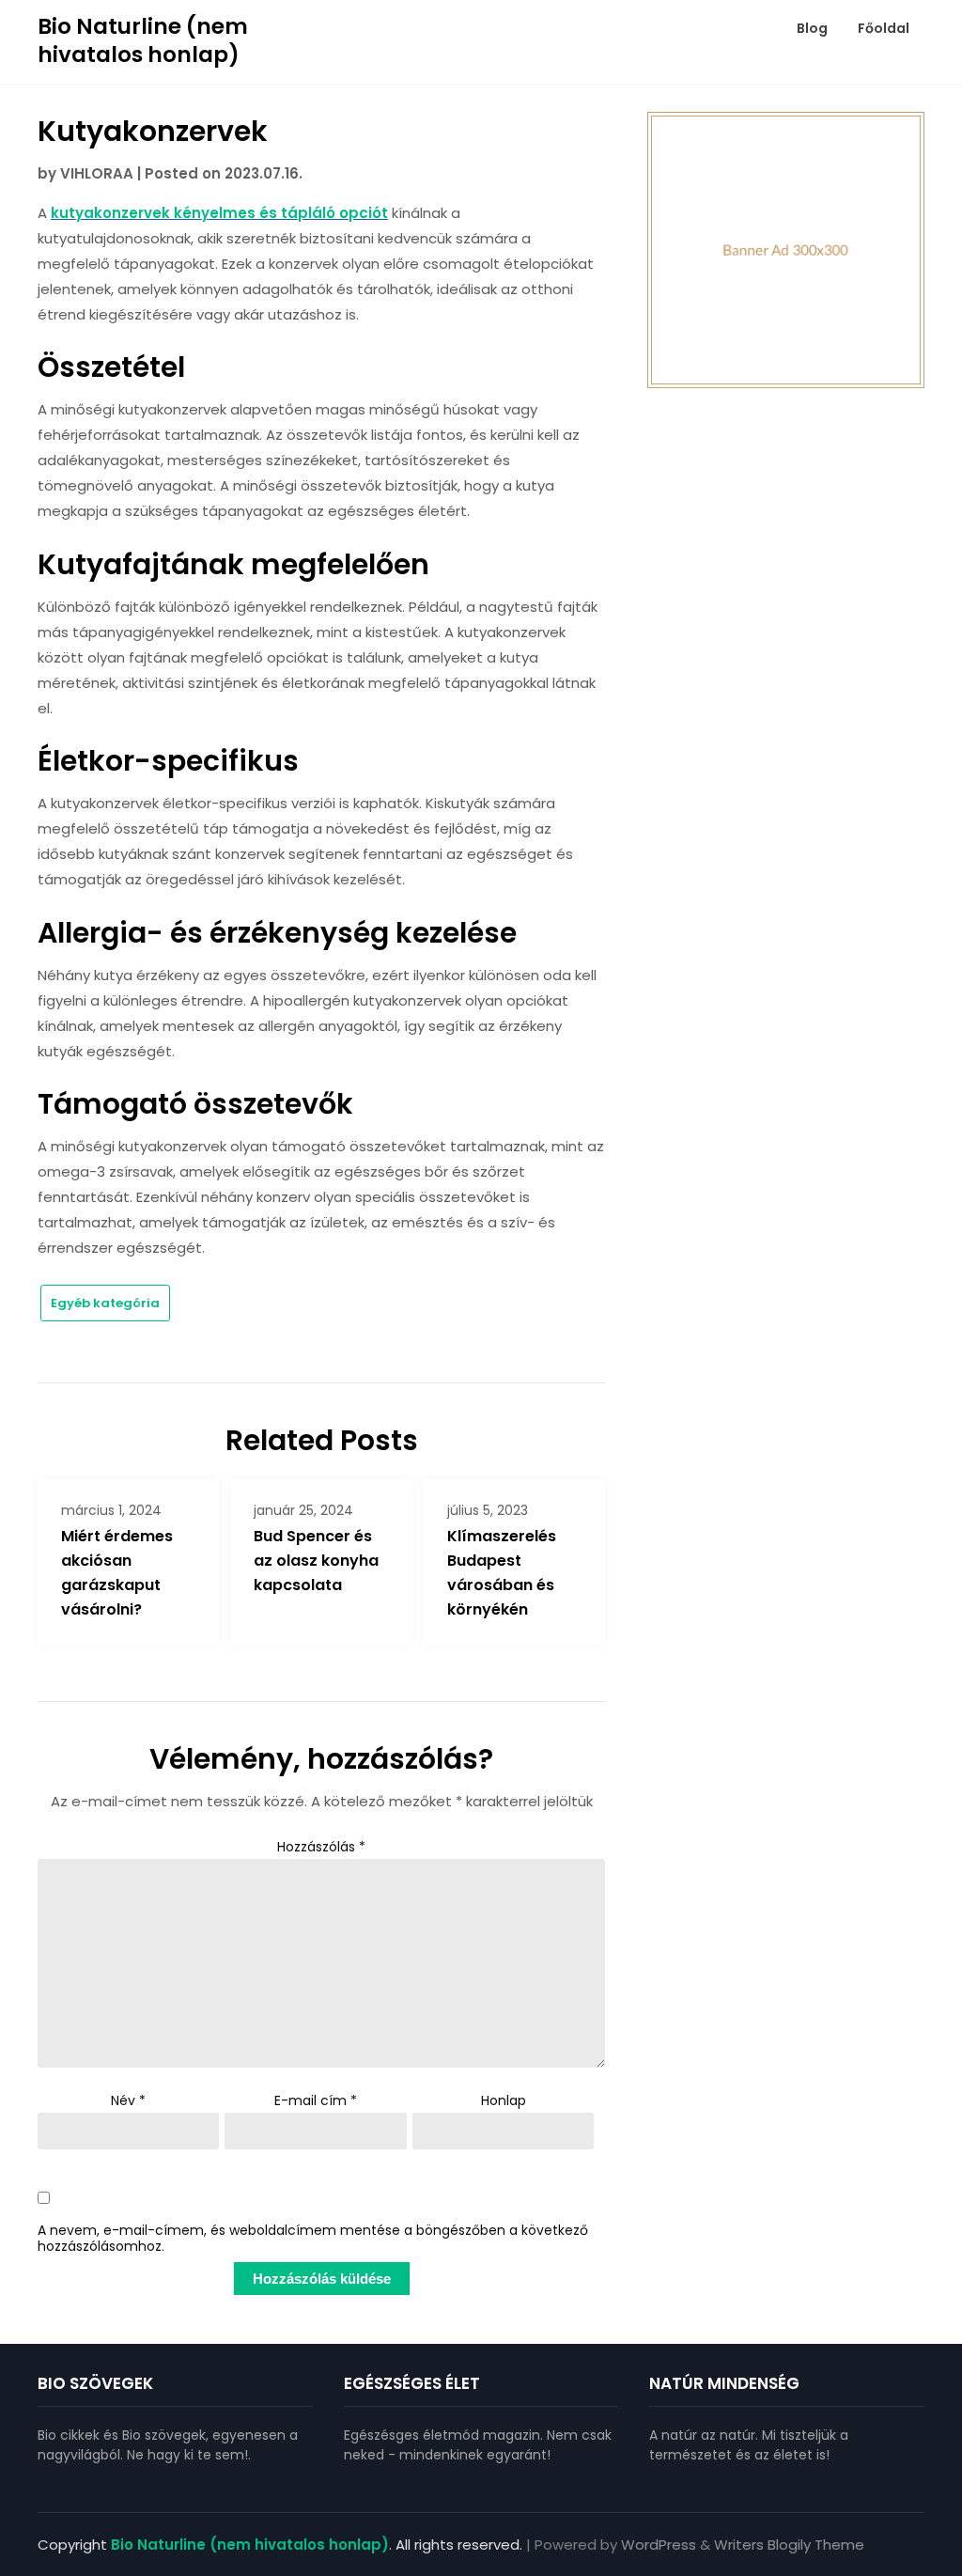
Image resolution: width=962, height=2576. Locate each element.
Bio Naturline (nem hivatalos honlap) (143, 40)
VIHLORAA (97, 173)
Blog (812, 28)
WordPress (659, 2545)
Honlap (504, 2100)
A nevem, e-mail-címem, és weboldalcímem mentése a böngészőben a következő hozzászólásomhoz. (313, 2239)
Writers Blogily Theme (789, 2545)
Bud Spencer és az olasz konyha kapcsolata (316, 1561)
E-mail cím (316, 2100)
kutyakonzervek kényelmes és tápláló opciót (219, 213)
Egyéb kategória (105, 1303)
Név (128, 2100)
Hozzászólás (321, 1847)
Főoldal (884, 28)
